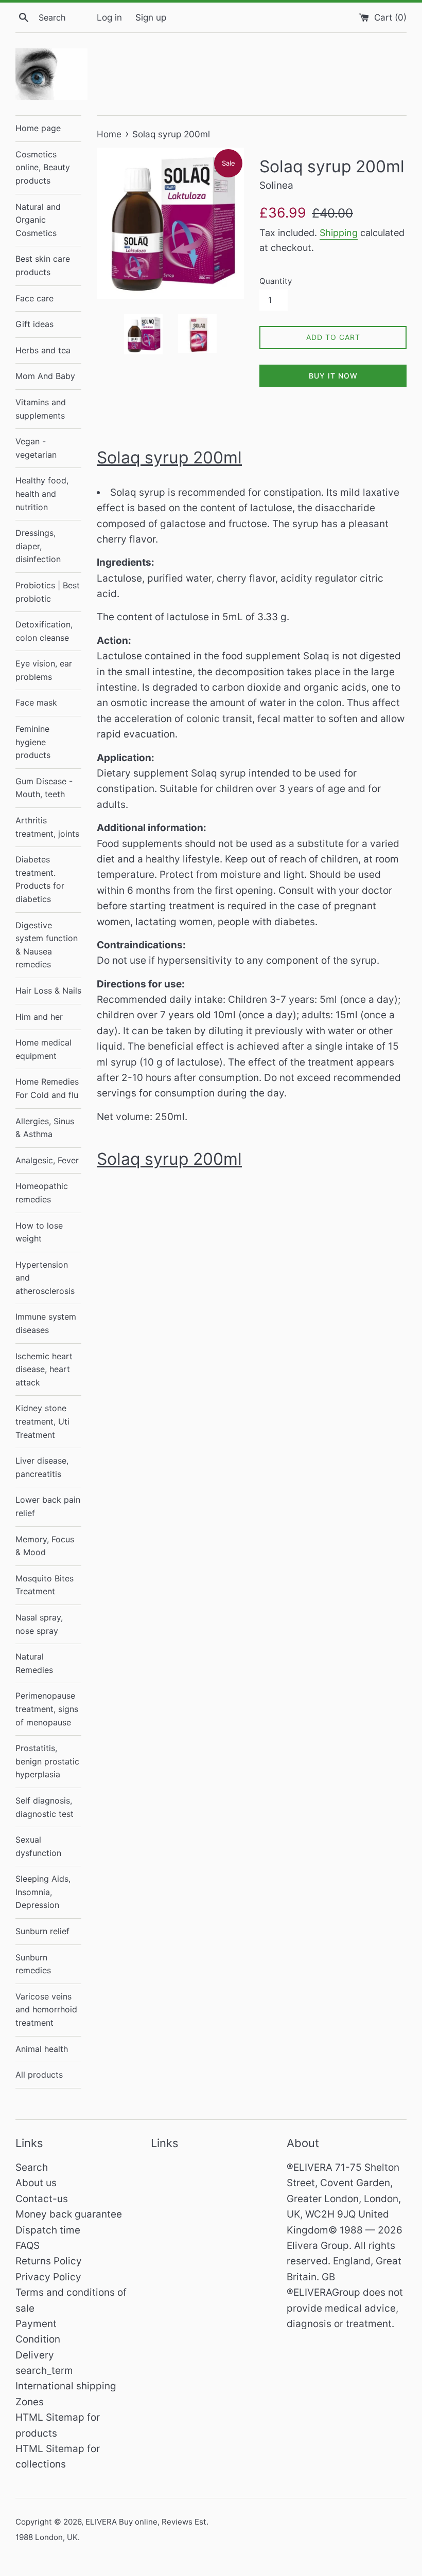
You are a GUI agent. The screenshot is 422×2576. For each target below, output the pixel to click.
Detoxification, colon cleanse (44, 631)
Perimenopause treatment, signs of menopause (47, 1709)
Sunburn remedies (33, 1964)
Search (32, 2167)
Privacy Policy (48, 2277)
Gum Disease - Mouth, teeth (44, 788)
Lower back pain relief (48, 1506)
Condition (38, 2339)
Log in (109, 17)
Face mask (36, 702)
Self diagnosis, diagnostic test (45, 1807)
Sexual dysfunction (38, 1846)
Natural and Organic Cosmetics (38, 220)
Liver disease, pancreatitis (42, 1467)
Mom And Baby (45, 376)
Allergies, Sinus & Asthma (45, 1128)
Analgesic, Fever (47, 1160)
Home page (38, 128)
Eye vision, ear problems (44, 670)
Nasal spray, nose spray (39, 1624)
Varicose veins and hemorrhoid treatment (46, 2010)
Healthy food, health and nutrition (42, 493)
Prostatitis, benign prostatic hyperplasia (47, 1761)
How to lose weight (39, 1232)
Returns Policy (49, 2261)
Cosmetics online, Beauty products (43, 167)
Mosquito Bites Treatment (45, 1585)
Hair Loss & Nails (48, 990)
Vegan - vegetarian (36, 448)
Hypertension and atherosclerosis (45, 1278)
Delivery (35, 2355)
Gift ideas (34, 324)
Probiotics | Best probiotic (48, 592)
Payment (36, 2324)
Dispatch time (48, 2230)
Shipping (339, 233)
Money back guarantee (69, 2214)
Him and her (39, 1017)
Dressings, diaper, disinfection (38, 546)
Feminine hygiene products (33, 742)
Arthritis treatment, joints (47, 827)
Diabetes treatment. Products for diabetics (40, 879)
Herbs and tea (43, 350)
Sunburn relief (42, 1931)
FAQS (28, 2246)
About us (36, 2183)
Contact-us (42, 2199)
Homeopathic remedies (42, 1193)
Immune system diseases (46, 1323)
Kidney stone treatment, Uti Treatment (42, 1421)
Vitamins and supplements (41, 409)
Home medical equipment (43, 1049)
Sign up (151, 17)
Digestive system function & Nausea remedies (47, 945)
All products (39, 2075)
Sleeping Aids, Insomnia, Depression (43, 1892)
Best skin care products (43, 265)
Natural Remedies (34, 1663)
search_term (44, 2371)
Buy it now (333, 376)
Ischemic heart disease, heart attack (44, 1369)
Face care (34, 298)
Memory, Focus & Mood (45, 1546)
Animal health (42, 2049)
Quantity (276, 281)
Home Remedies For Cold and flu (47, 1088)
